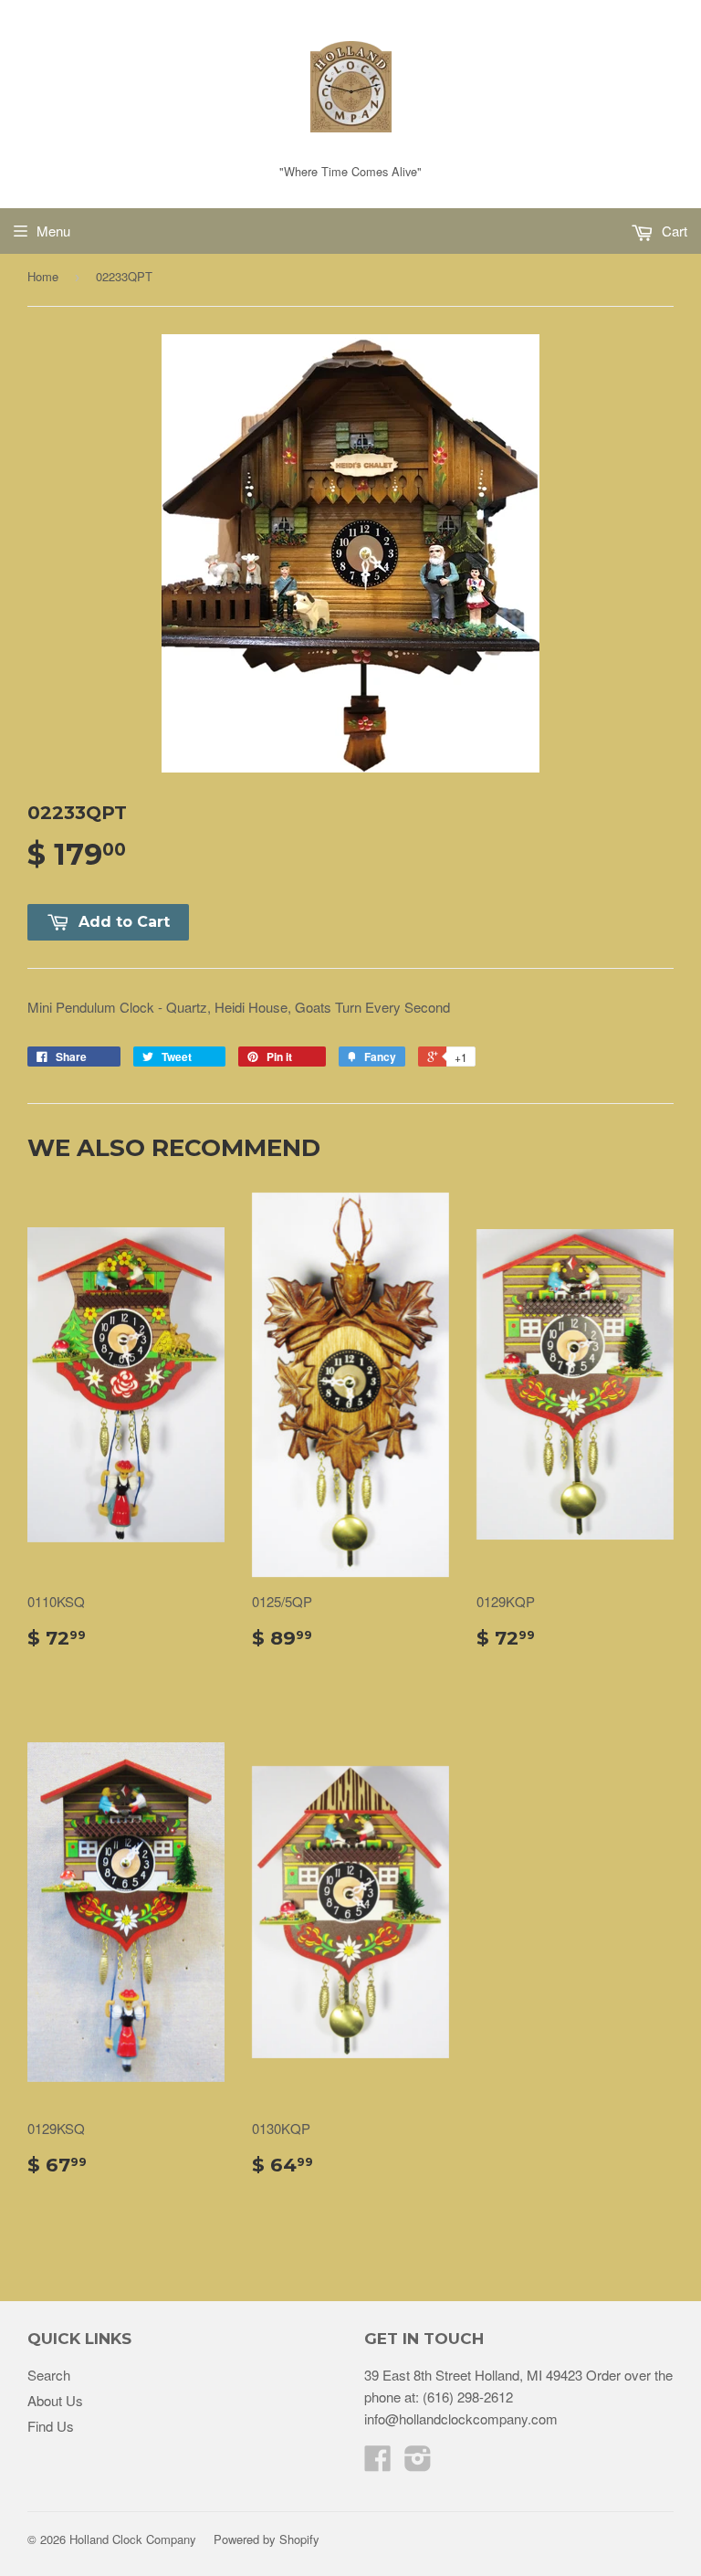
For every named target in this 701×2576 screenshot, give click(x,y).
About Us (55, 2400)
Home (43, 276)
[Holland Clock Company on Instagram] (418, 2463)
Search (49, 2375)
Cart (673, 231)
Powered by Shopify (267, 2539)
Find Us (51, 2426)
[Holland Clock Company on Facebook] (378, 2463)
